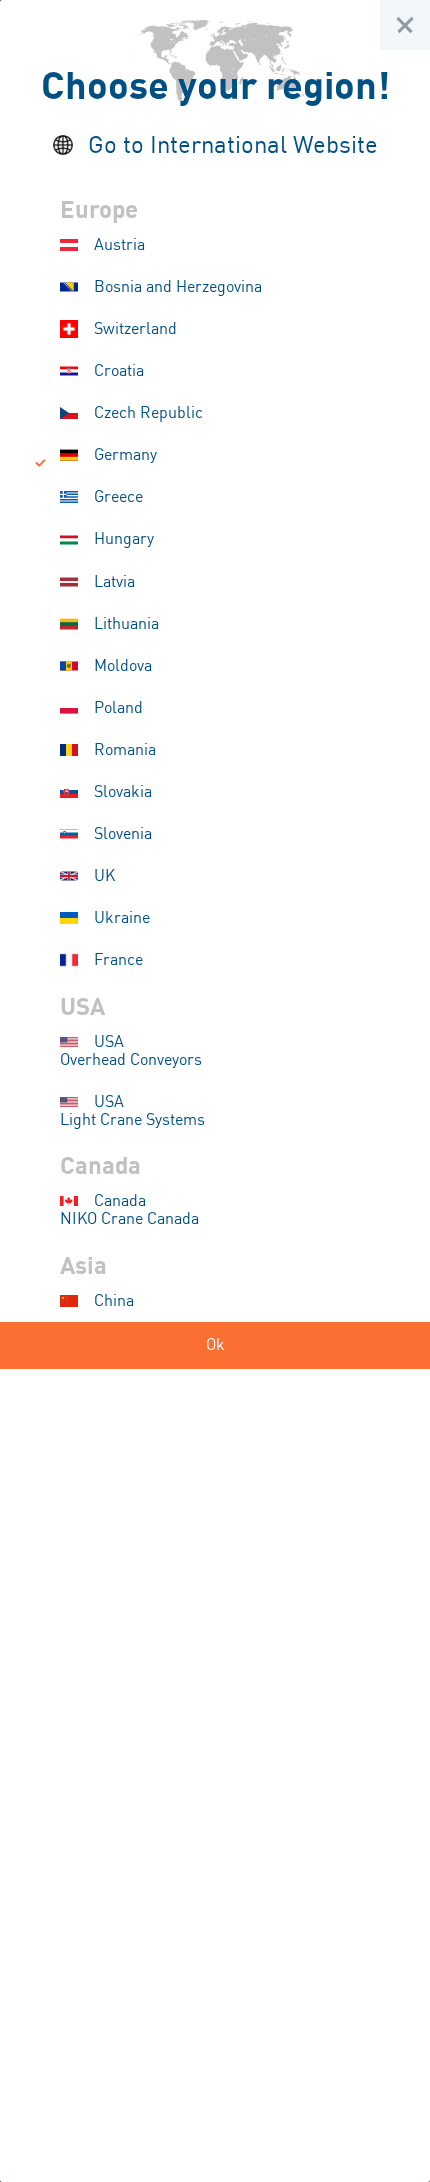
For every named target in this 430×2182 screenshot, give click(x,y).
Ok (215, 1345)
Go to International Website (233, 146)
